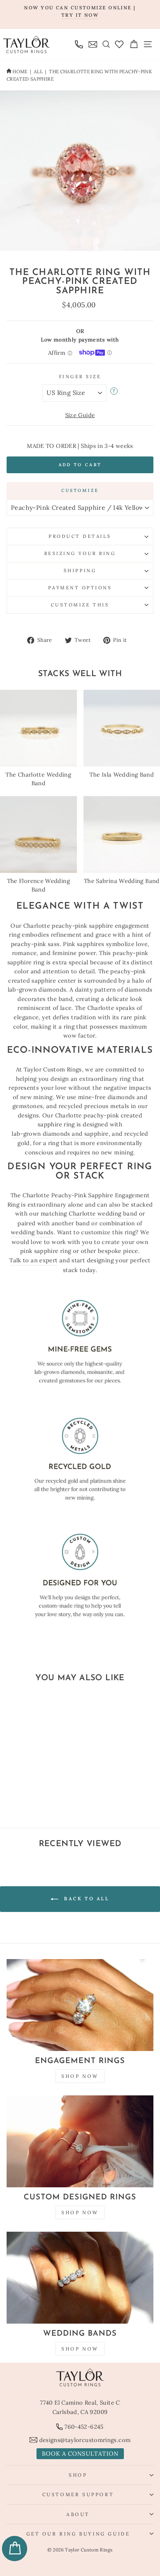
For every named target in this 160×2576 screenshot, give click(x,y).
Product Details (80, 536)
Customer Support (78, 2494)
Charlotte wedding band (103, 1213)
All (38, 71)
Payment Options (80, 588)
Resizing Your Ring (80, 553)
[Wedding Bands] (80, 2278)
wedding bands (32, 1232)
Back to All (85, 1899)
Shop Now (80, 2076)
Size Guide (80, 415)
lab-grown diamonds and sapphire (60, 1134)
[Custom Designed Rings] (80, 2141)
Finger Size (80, 376)
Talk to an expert (33, 1260)
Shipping (80, 570)
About (78, 2514)
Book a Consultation (80, 2454)
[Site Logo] (26, 44)
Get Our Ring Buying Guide (78, 2534)
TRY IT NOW (80, 15)
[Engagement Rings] (80, 2005)
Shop (78, 2475)
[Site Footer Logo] (80, 2377)
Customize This (80, 605)
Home (20, 71)
